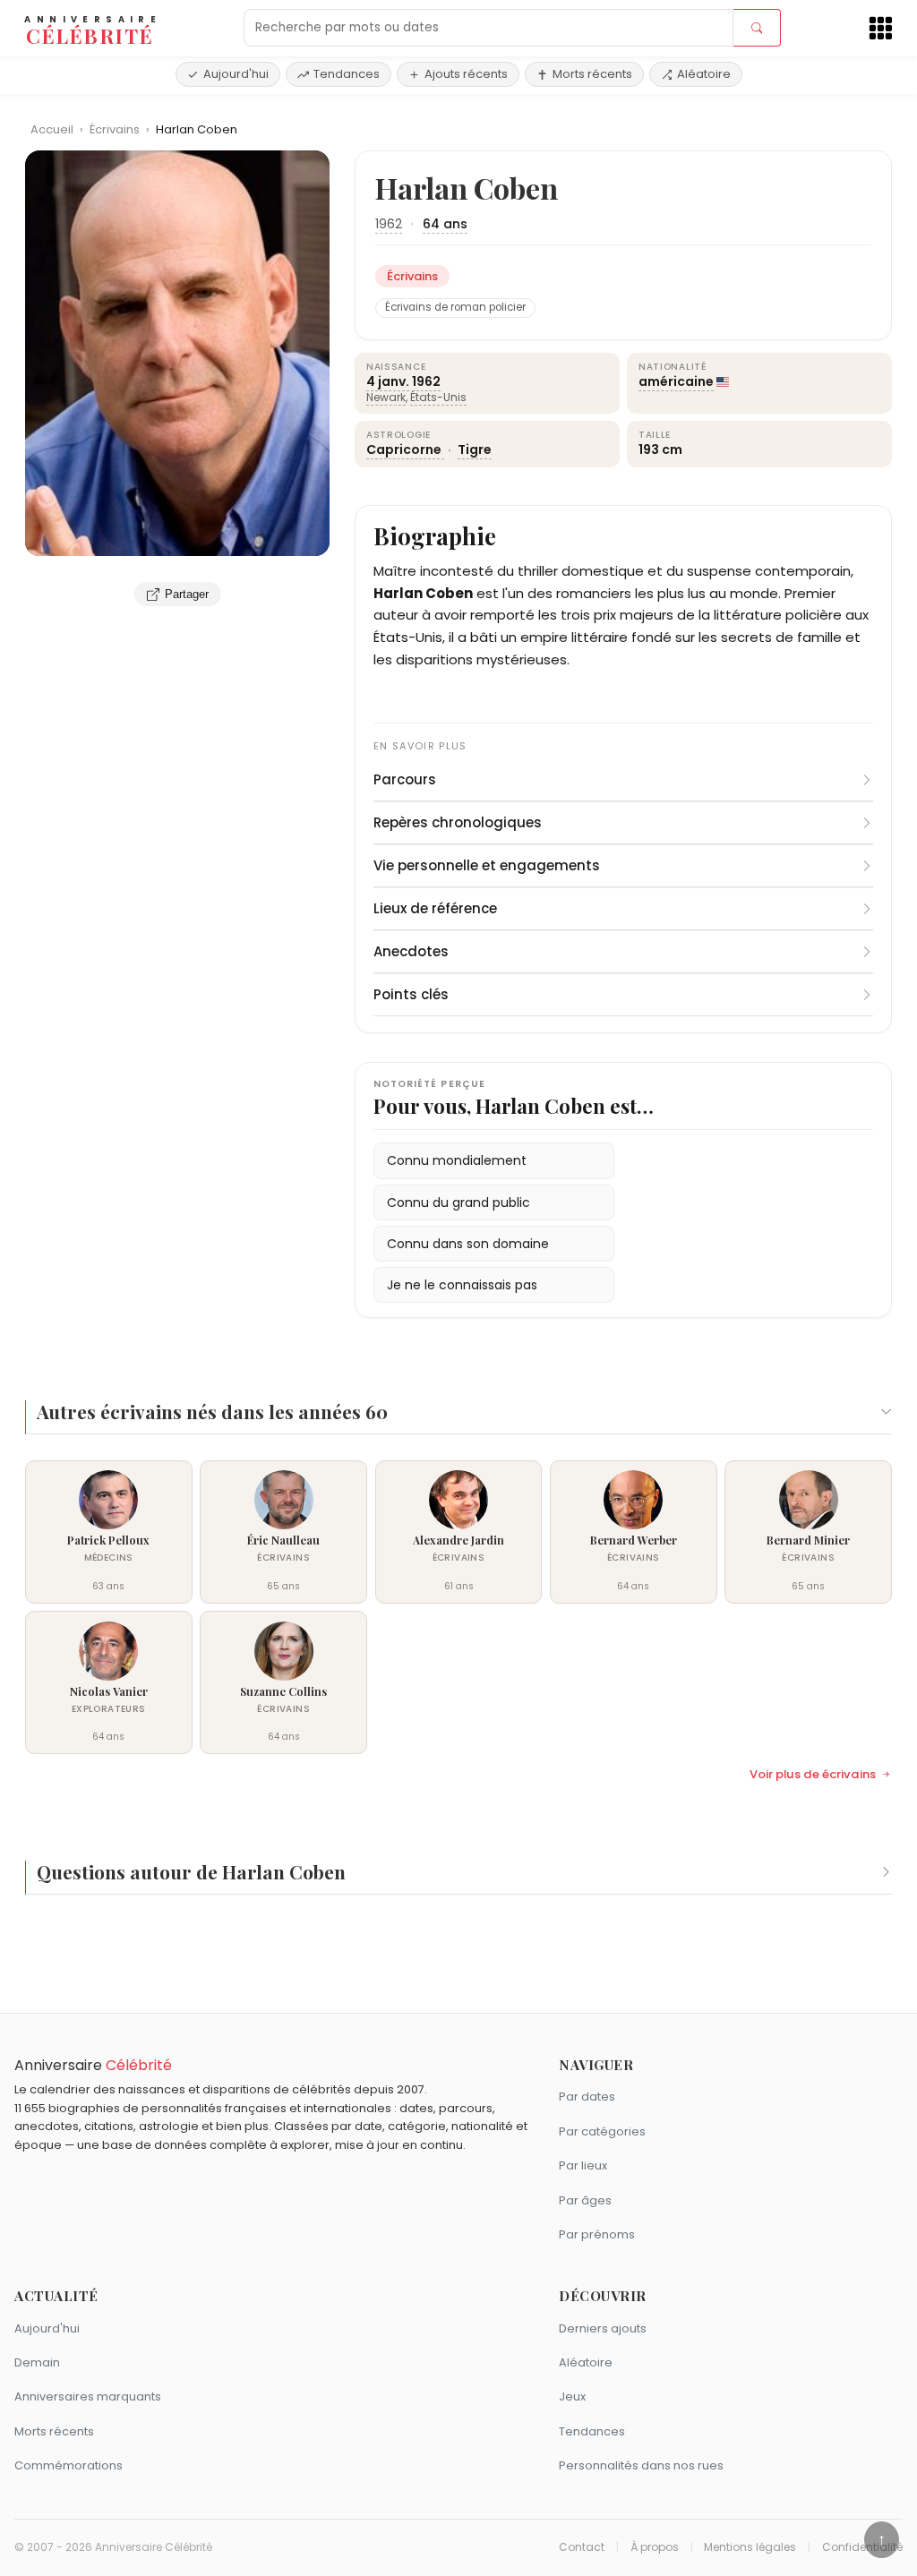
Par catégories (602, 2131)
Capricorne (405, 449)
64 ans (445, 224)
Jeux (572, 2396)
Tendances (347, 74)
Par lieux (583, 2165)
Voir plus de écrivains (813, 1775)
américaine (676, 381)
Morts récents (592, 74)
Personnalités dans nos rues (641, 2465)
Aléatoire (704, 74)
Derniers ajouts (603, 2328)
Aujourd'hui (236, 74)
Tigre (475, 449)
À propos (655, 2547)
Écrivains (116, 129)
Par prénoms (597, 2234)
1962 (389, 224)
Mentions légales (750, 2547)
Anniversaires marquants (88, 2396)
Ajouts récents (466, 74)
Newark (386, 397)
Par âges (585, 2200)
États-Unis (438, 397)
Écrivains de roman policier (455, 307)
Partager (187, 594)
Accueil (52, 129)
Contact (582, 2547)
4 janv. (388, 381)
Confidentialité (862, 2547)
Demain (37, 2362)
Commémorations (69, 2465)
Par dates (587, 2097)
